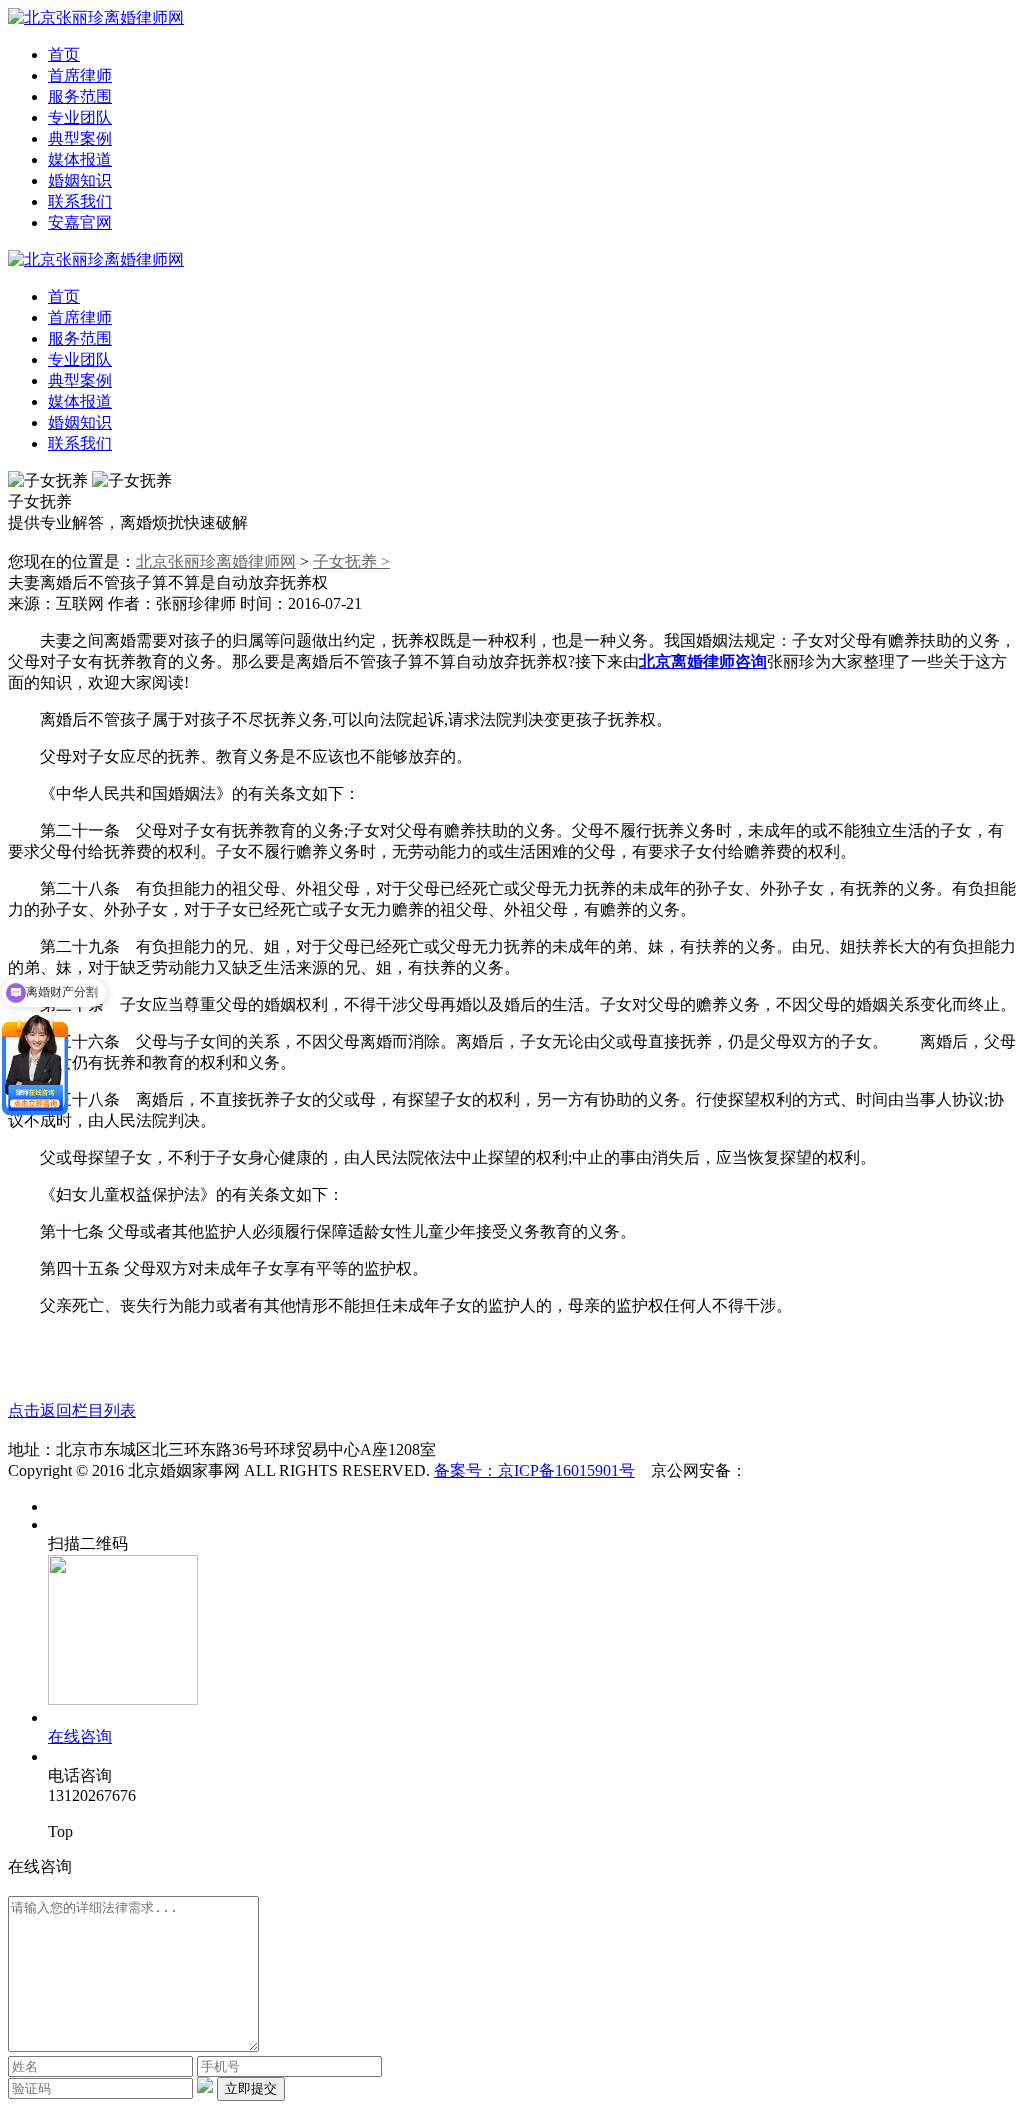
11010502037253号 (811, 1470)
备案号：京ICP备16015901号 (534, 1470)
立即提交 (251, 2088)
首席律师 (80, 75)
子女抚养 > (351, 561)
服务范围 (80, 96)
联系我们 (80, 201)
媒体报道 (80, 159)
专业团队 (80, 117)
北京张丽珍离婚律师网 (216, 561)
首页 (64, 54)
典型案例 (80, 138)
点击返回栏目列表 (72, 1410)
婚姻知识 (80, 180)
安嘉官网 (80, 222)
